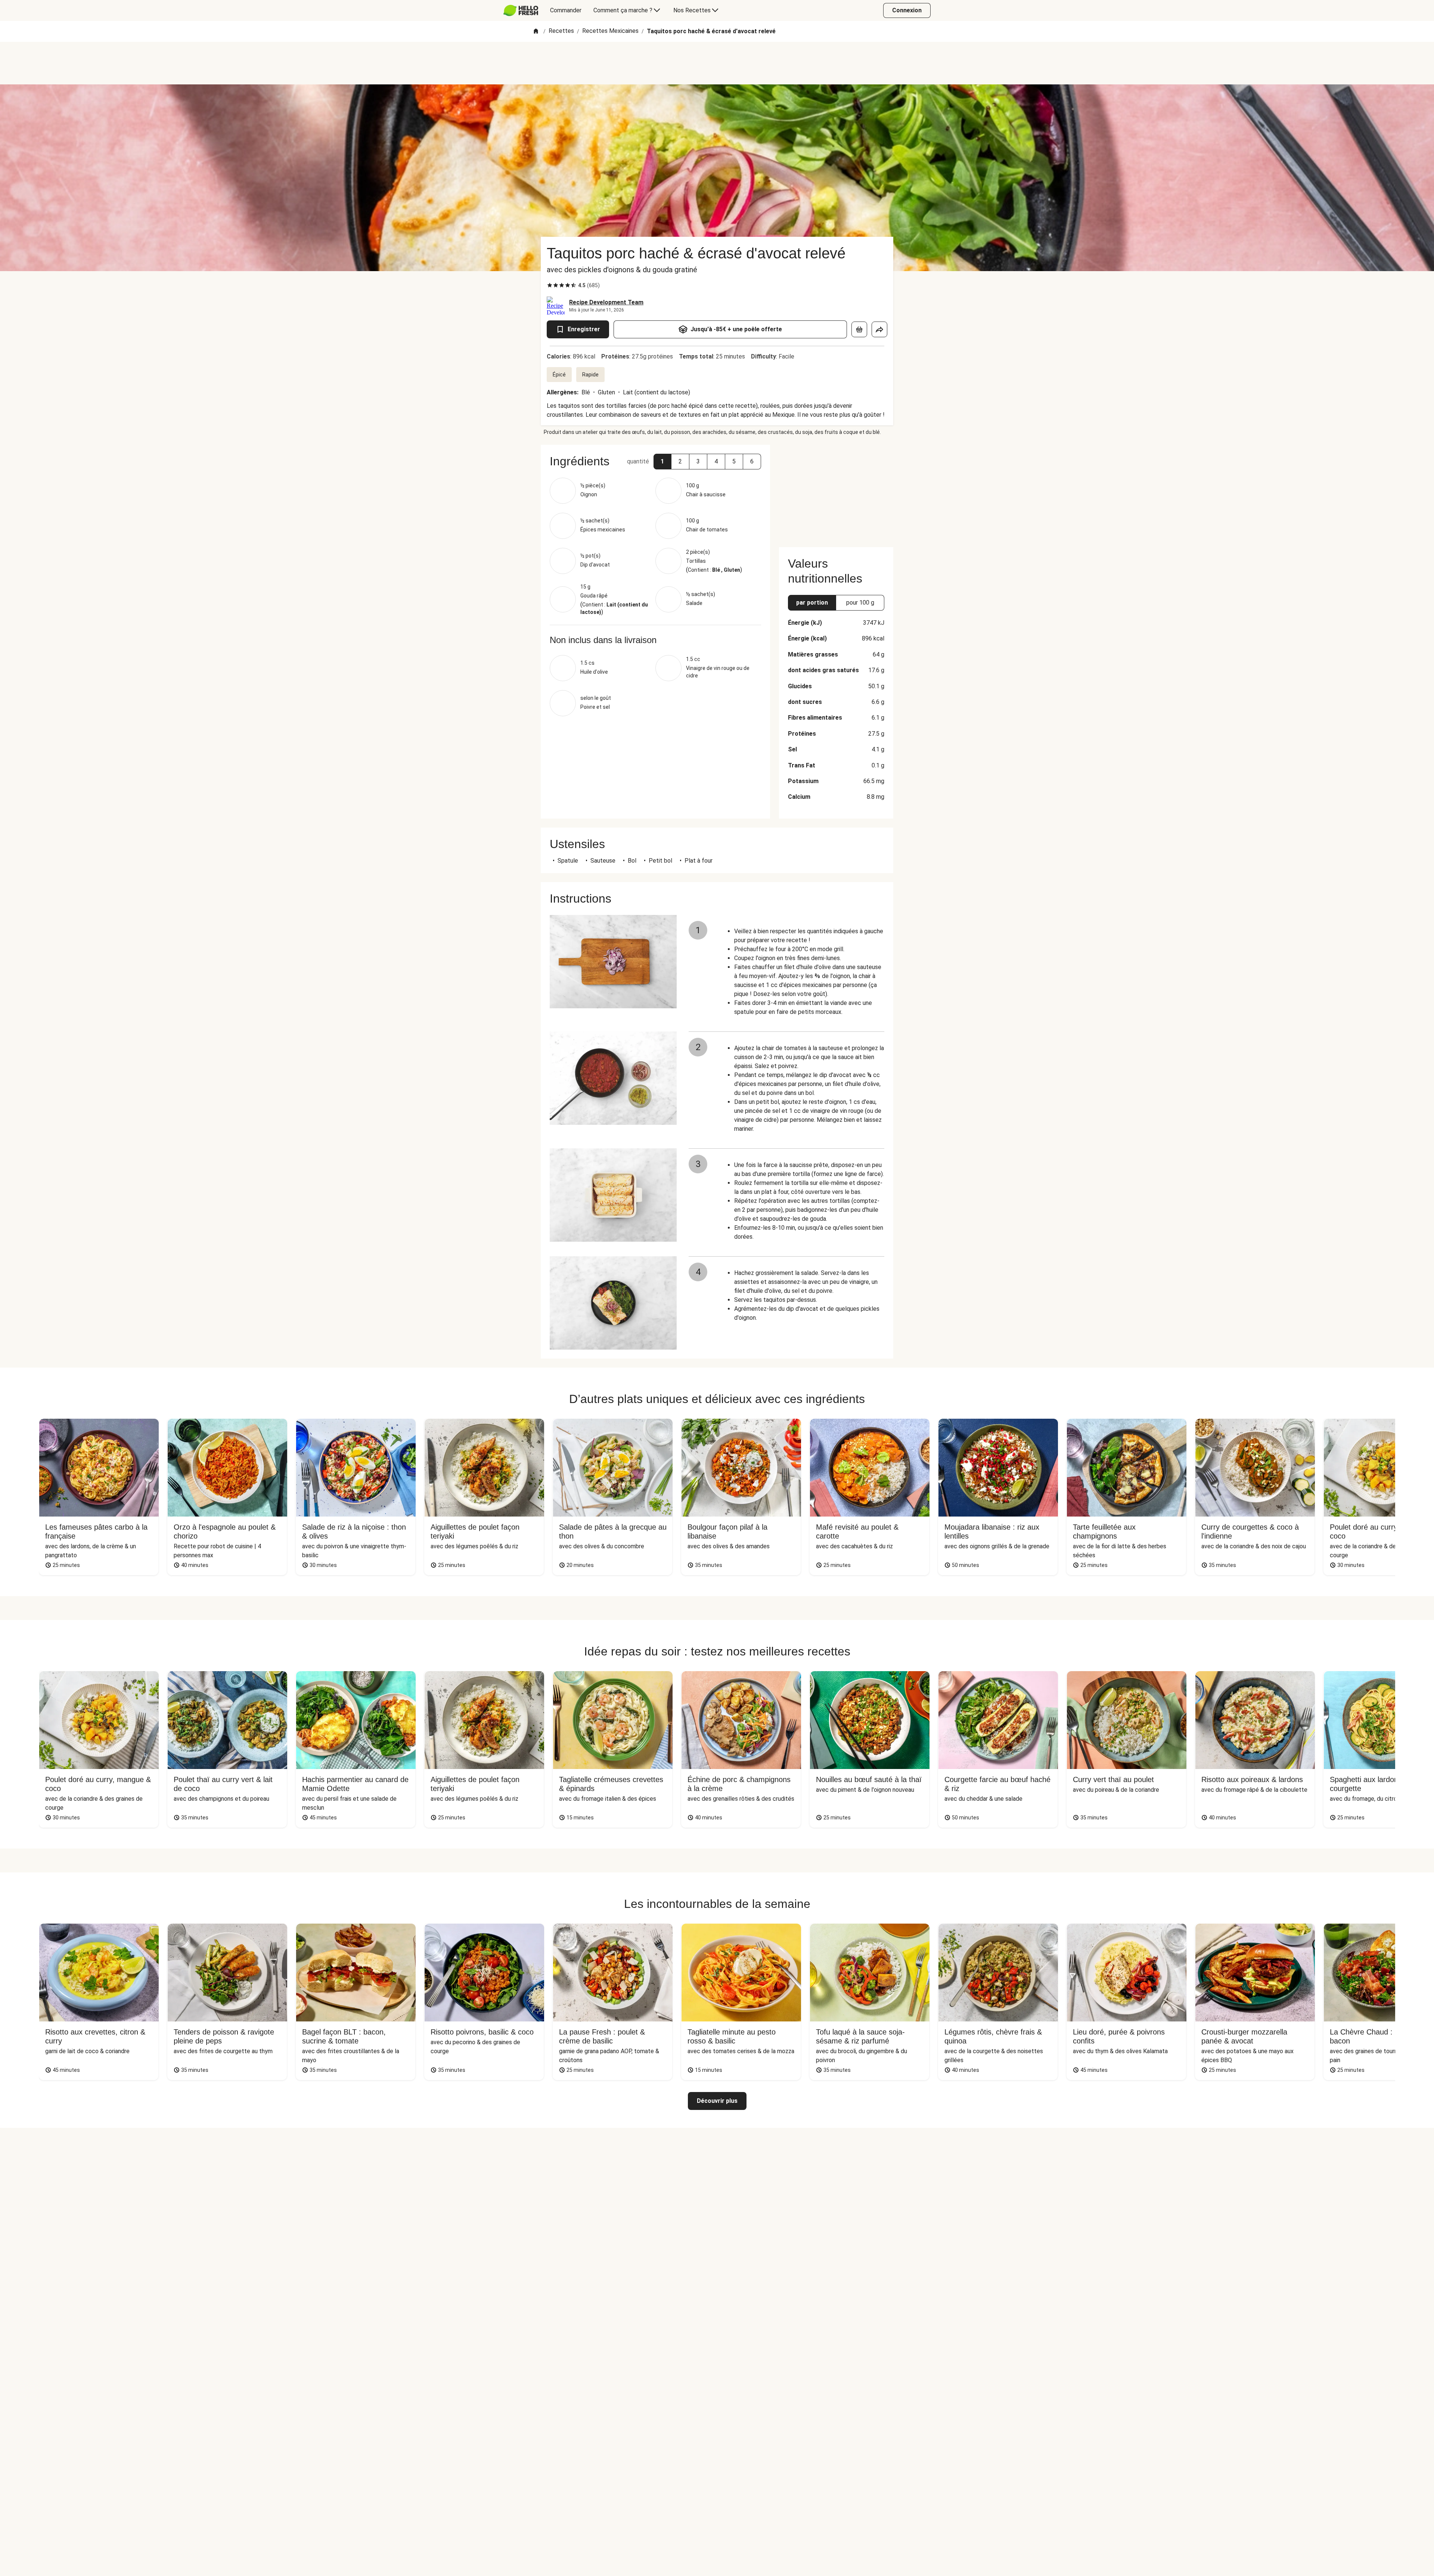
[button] (662, 462)
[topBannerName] (717, 63)
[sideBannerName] (836, 491)
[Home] (536, 32)
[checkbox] (550, 285)
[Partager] (879, 329)
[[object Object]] (859, 329)
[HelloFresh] (521, 10)
